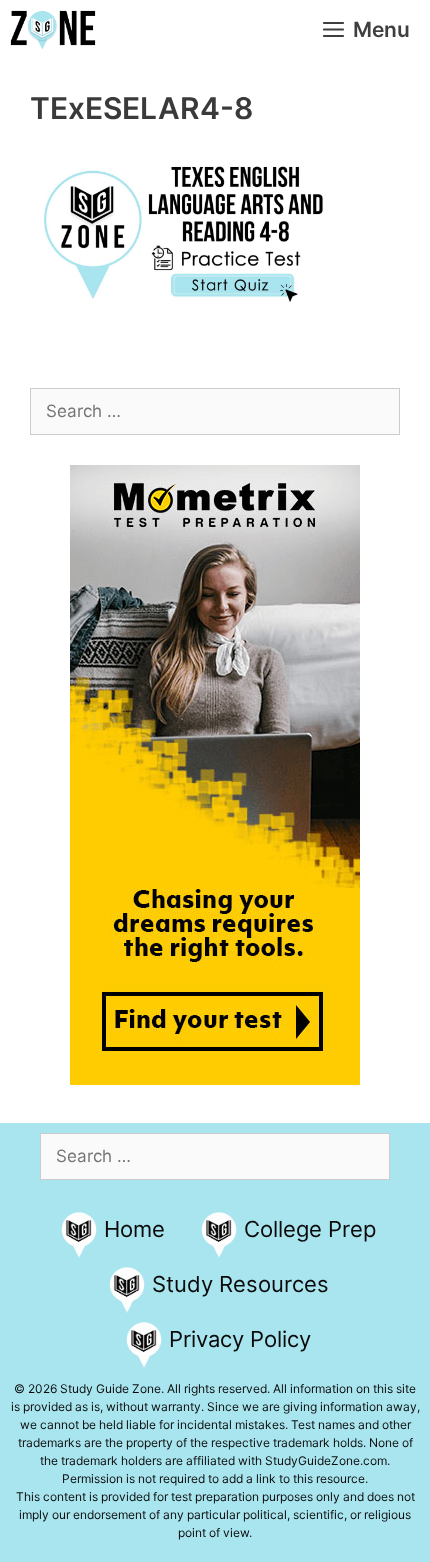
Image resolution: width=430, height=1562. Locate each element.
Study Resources (240, 1284)
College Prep (310, 1229)
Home (134, 1229)
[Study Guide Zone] (53, 30)
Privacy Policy (240, 1339)
